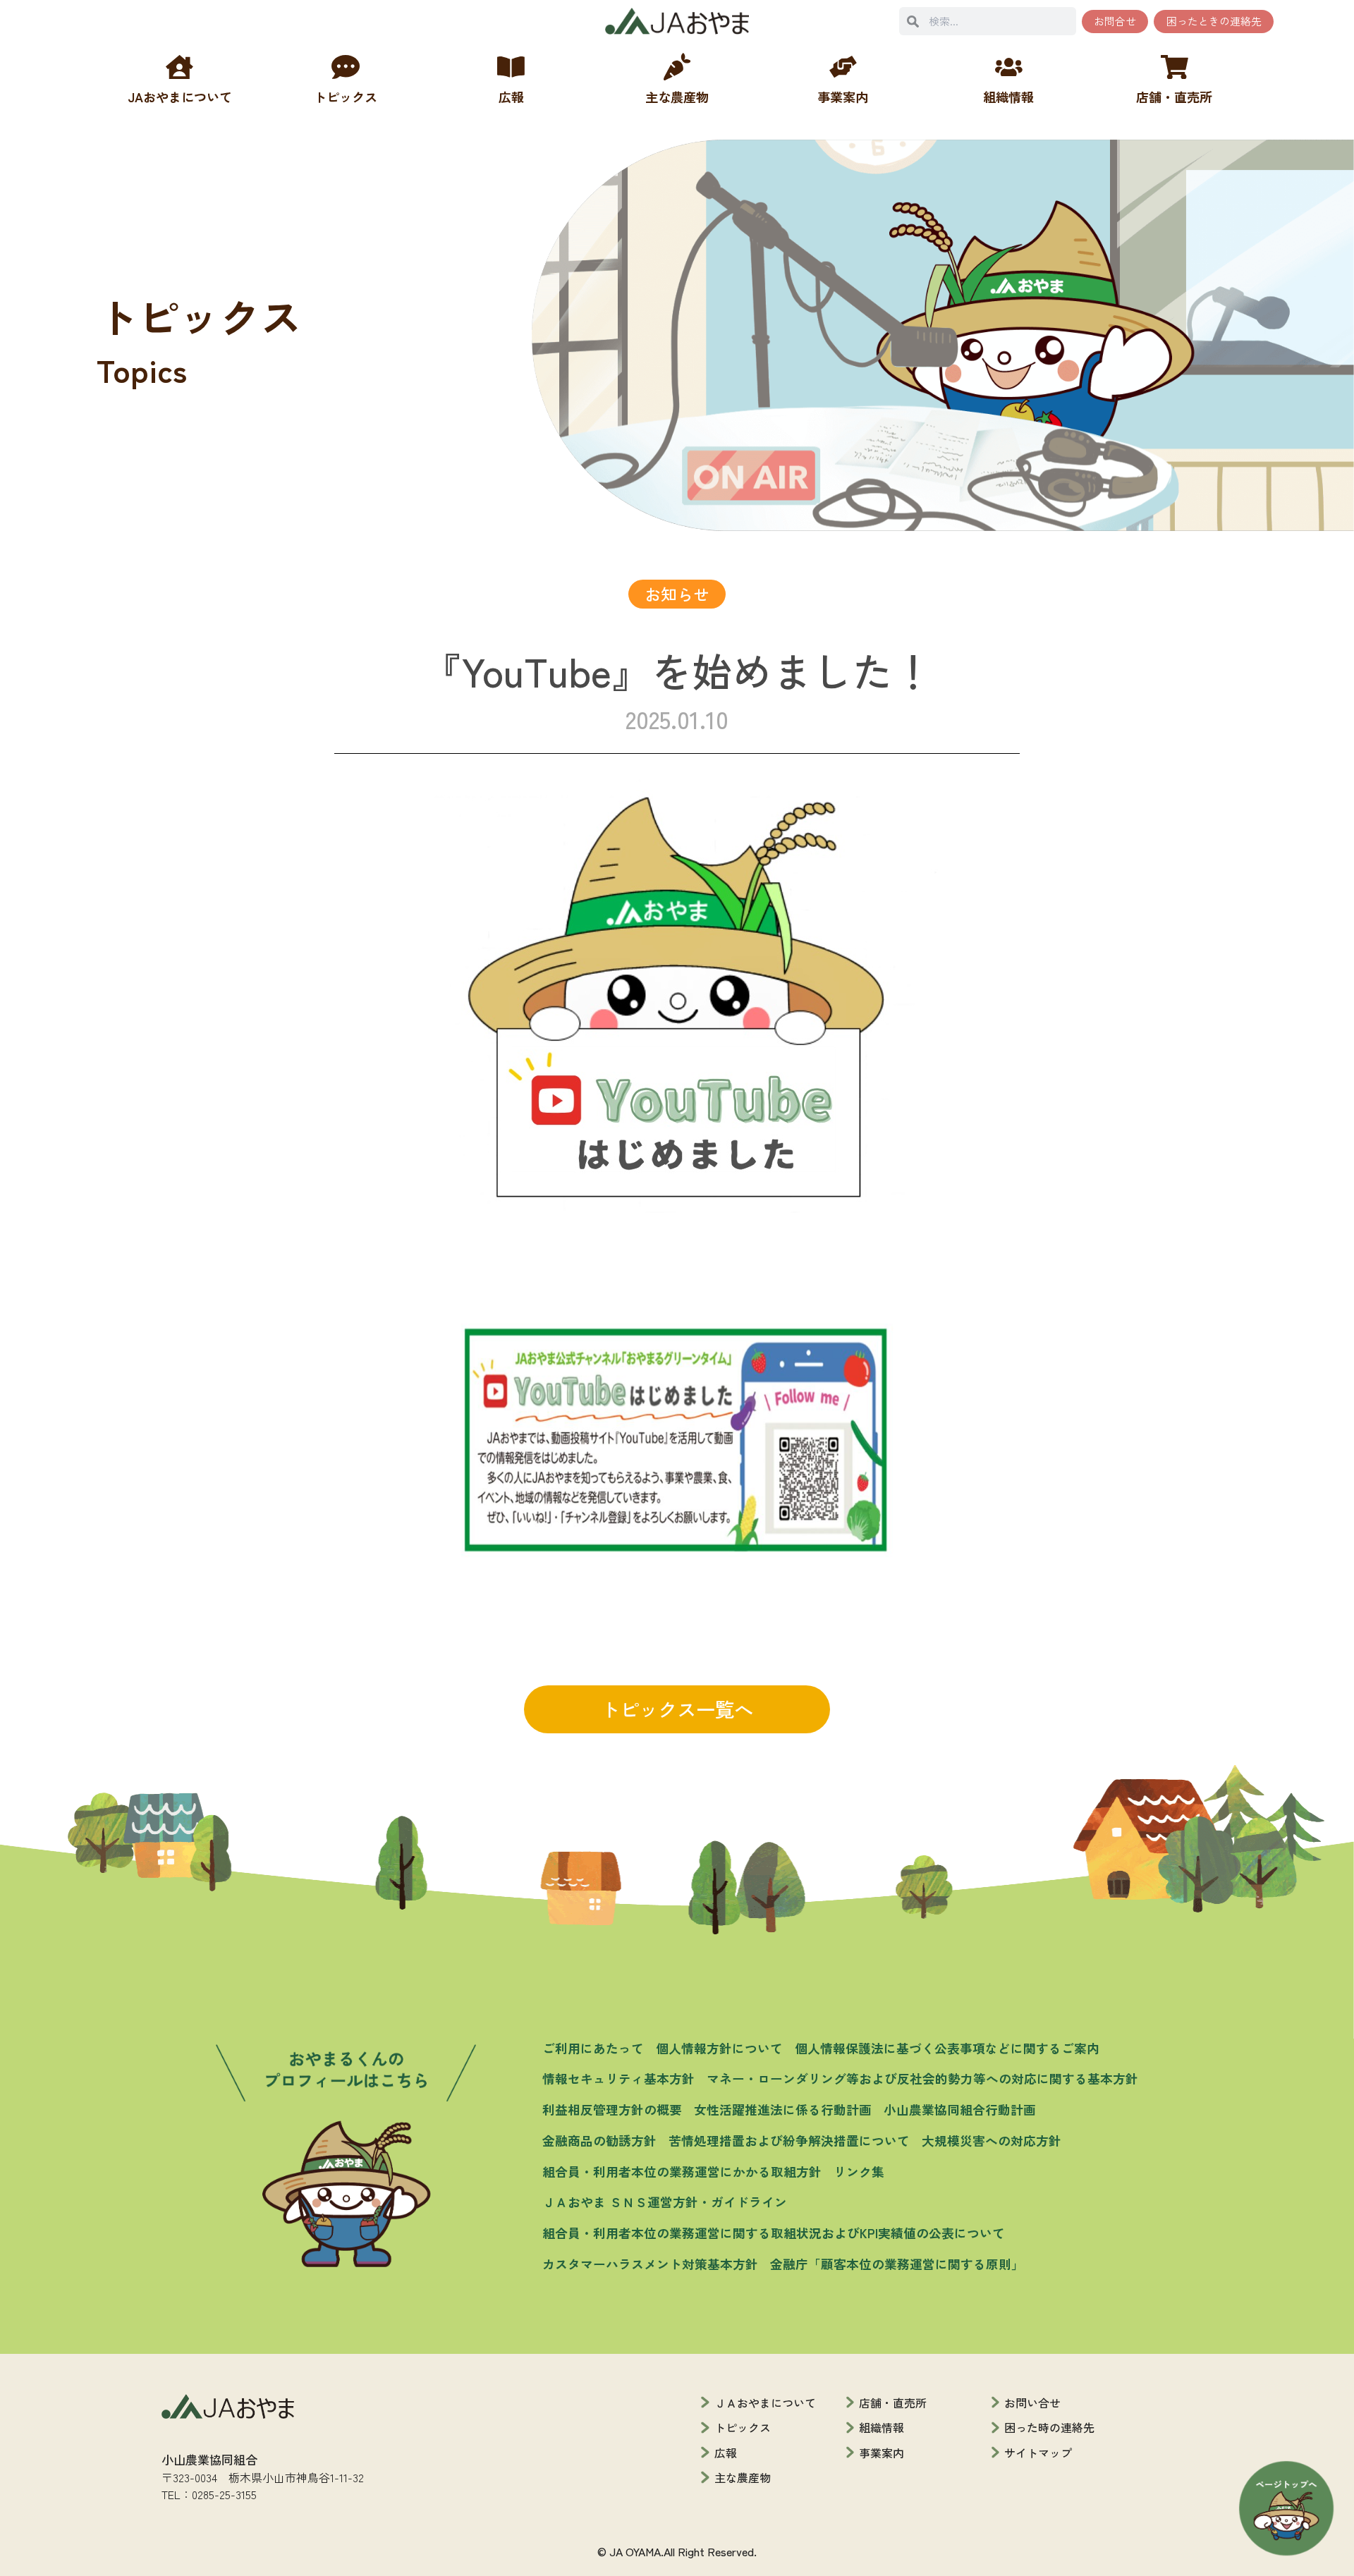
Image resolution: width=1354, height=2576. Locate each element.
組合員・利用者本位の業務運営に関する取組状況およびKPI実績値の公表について (774, 2233)
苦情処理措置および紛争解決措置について (789, 2140)
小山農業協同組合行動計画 (960, 2109)
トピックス (743, 2427)
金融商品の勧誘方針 (599, 2140)
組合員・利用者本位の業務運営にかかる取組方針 (682, 2171)
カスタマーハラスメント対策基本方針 (650, 2264)
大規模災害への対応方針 (992, 2140)
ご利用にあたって (593, 2048)
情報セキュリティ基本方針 (618, 2078)
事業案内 (882, 2453)
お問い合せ (1032, 2403)
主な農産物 (743, 2477)
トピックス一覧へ (677, 1709)
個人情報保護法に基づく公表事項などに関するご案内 (947, 2048)
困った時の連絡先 (1049, 2427)
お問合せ (1115, 21)
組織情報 (882, 2427)
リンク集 (859, 2171)
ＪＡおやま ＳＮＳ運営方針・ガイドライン (665, 2202)
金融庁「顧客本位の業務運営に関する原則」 (897, 2264)
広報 (726, 2453)
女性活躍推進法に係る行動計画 (783, 2109)
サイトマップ (1038, 2453)
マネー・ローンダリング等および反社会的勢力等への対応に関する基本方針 (922, 2078)
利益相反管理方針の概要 (612, 2109)
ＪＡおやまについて (765, 2403)
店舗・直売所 (893, 2403)
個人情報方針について (719, 2048)
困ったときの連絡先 (1214, 21)
